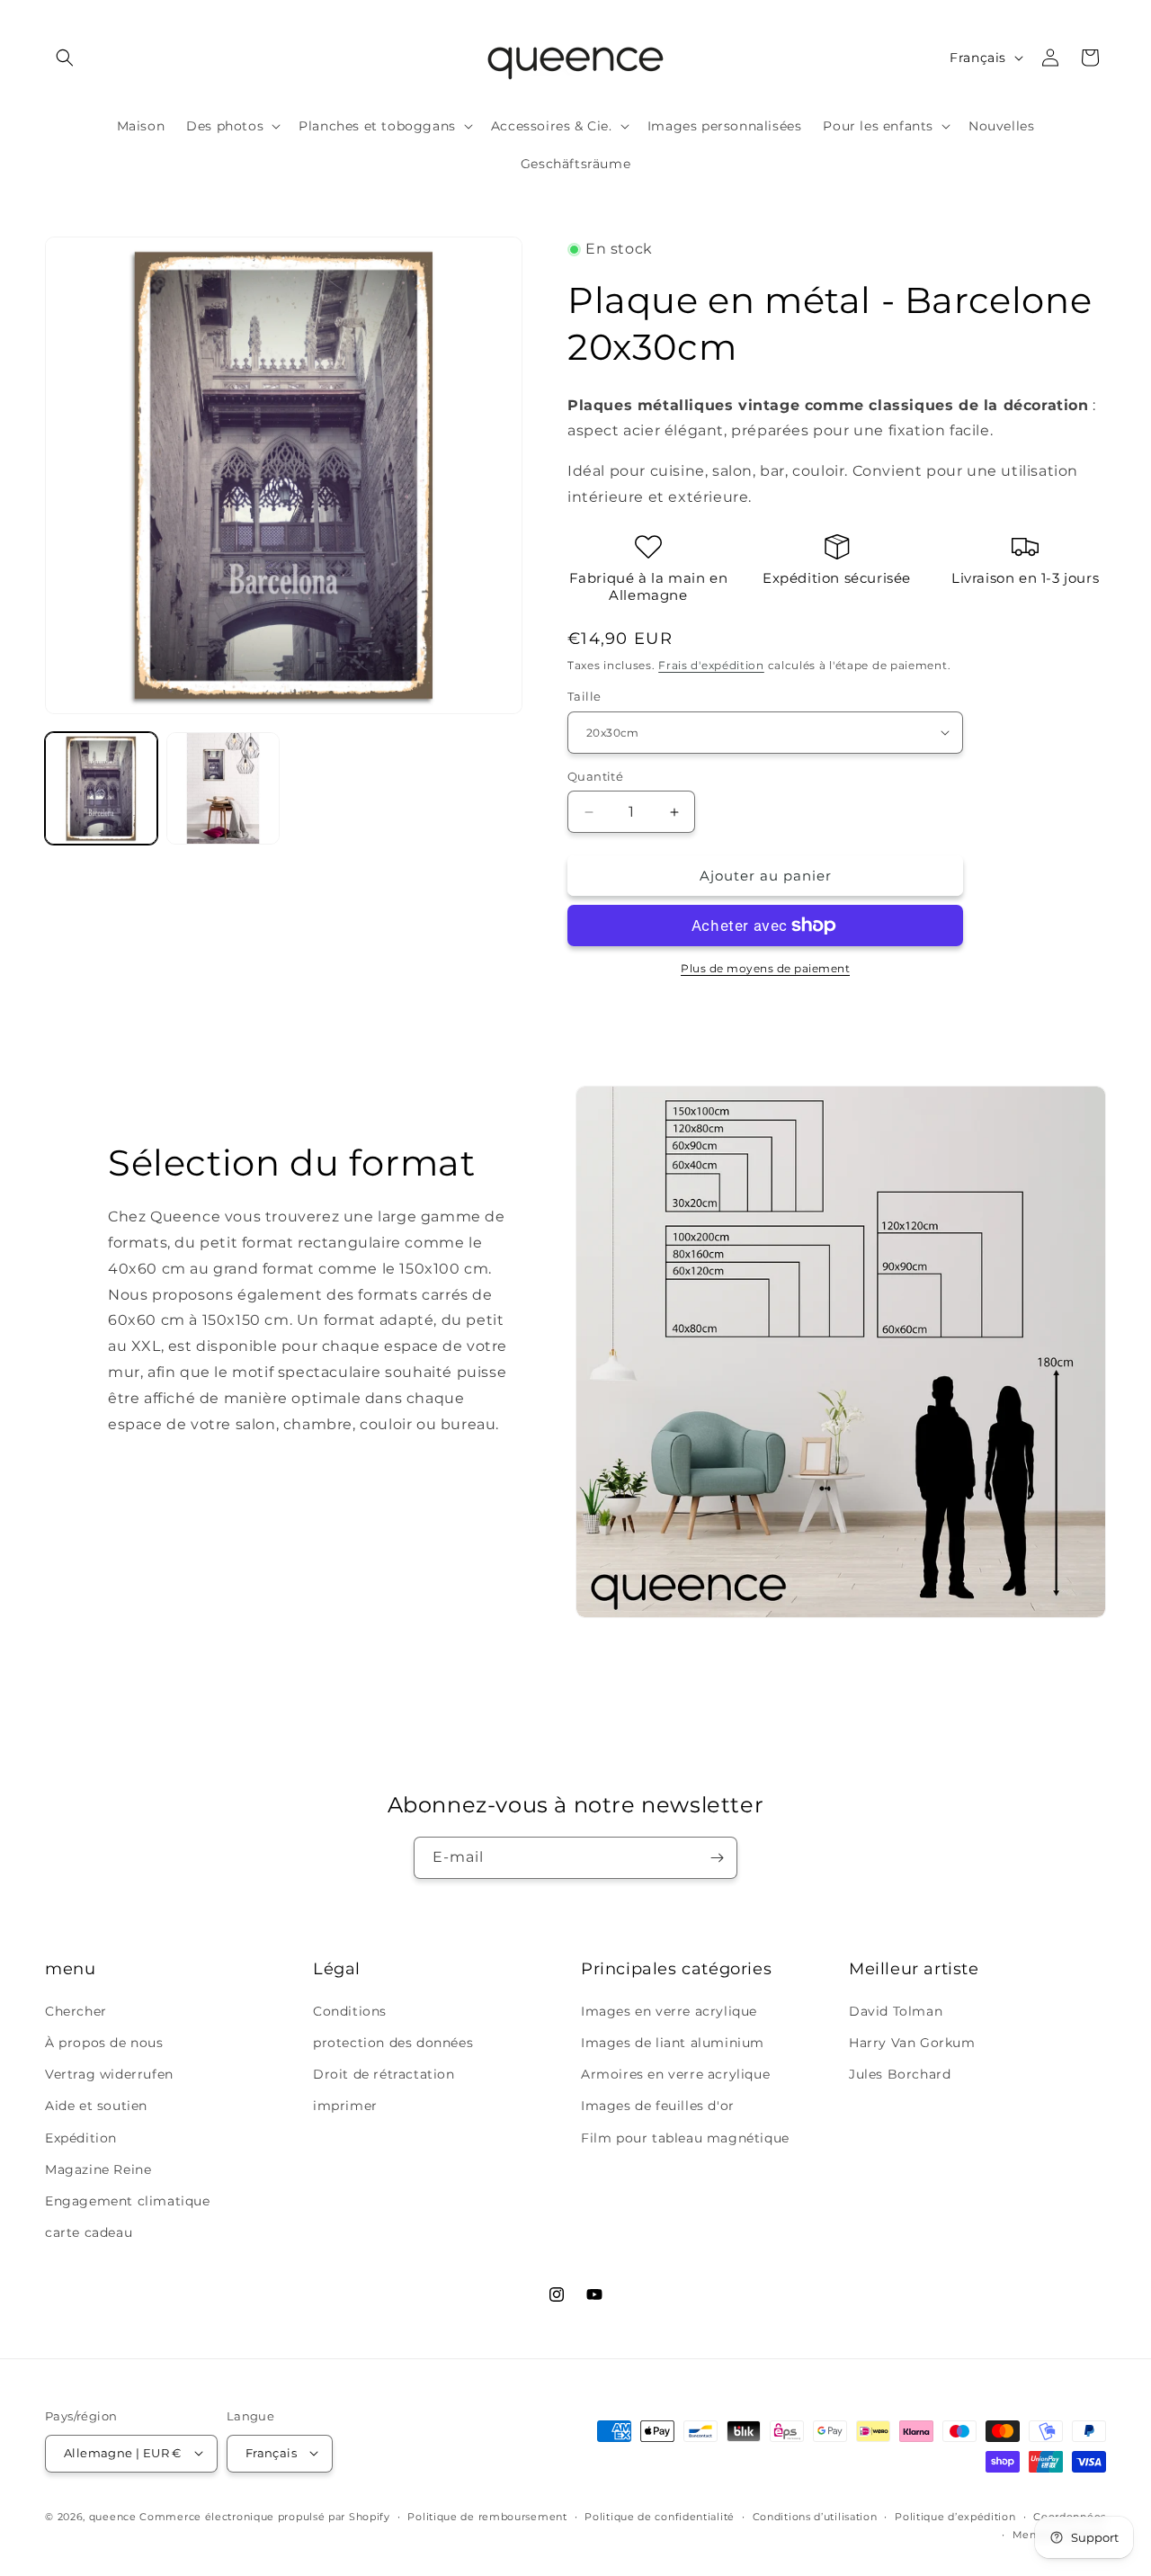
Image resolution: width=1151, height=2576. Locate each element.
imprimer (345, 2106)
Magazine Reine (98, 2169)
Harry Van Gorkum (912, 2042)
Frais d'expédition (711, 665)
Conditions (350, 2010)
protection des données (393, 2042)
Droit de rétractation (384, 2074)
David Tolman (896, 2010)
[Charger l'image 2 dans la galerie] (223, 788)
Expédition (81, 2137)
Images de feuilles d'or (658, 2106)
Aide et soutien (96, 2106)
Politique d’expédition (955, 2516)
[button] (65, 58)
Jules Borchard (900, 2074)
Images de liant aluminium (673, 2042)
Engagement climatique (128, 2200)
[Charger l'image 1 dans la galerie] (101, 788)
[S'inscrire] (717, 1858)
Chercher (76, 2010)
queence (113, 2516)
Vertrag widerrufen (109, 2074)
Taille (584, 696)
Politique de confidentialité (660, 2516)
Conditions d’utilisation (815, 2516)
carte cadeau (89, 2232)
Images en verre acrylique (669, 2010)
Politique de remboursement (487, 2516)
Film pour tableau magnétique (685, 2137)
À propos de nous (104, 2042)
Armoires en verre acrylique (675, 2074)
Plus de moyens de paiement (765, 968)
